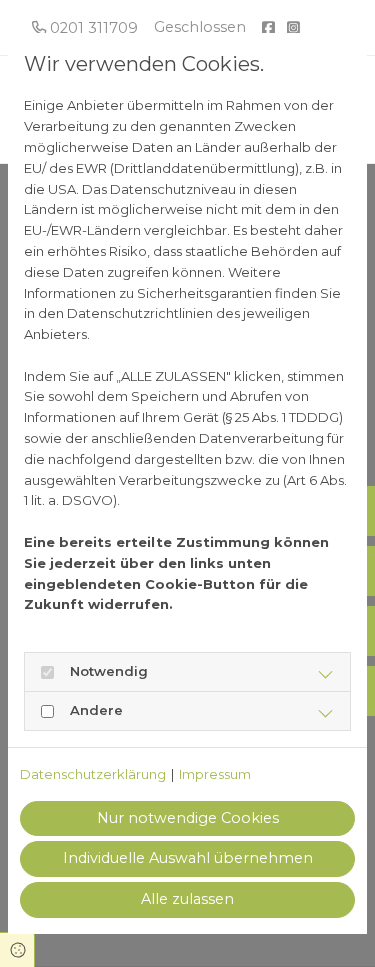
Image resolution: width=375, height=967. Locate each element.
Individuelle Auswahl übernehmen (188, 858)
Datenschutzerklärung (93, 774)
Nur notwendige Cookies (188, 818)
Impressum (215, 774)
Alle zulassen (187, 899)
